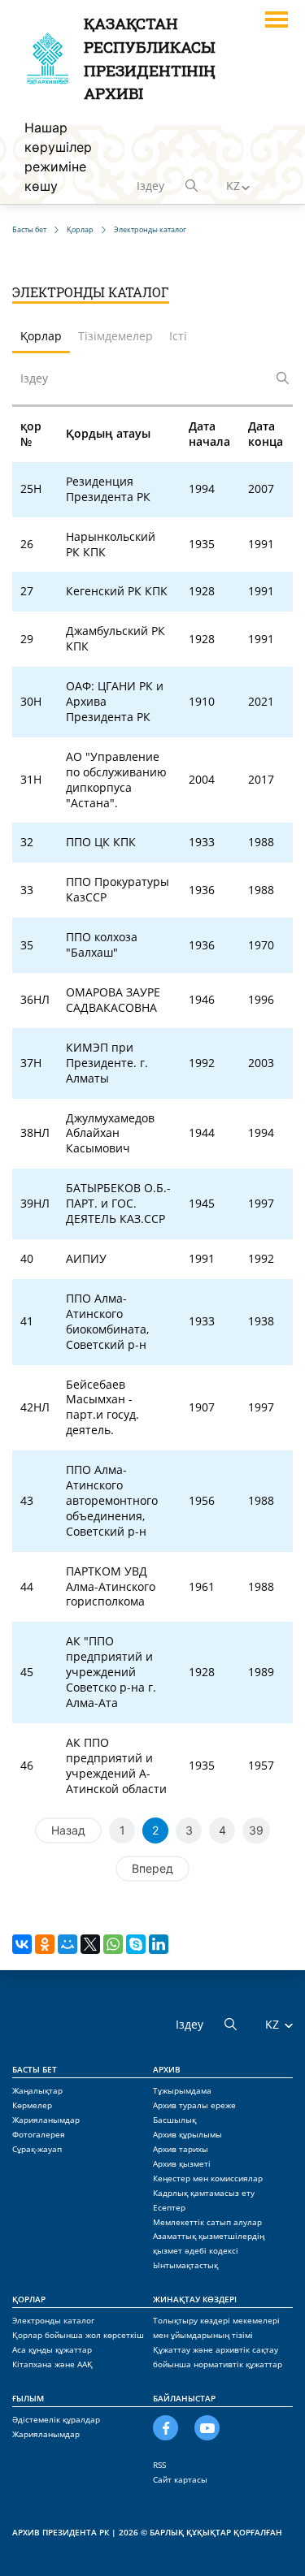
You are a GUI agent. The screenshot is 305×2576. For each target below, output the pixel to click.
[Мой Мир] (68, 1944)
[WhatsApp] (113, 1944)
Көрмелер (32, 2105)
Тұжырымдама (182, 2090)
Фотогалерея (39, 2134)
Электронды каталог (53, 2320)
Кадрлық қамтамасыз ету (204, 2193)
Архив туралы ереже (194, 2105)
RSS (159, 2465)
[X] (90, 1944)
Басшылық (174, 2120)
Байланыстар (184, 2398)
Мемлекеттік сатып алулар (207, 2222)
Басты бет (35, 2069)
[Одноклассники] (45, 1944)
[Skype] (136, 1944)
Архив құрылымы (187, 2134)
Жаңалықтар (37, 2090)
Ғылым (28, 2398)
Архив (167, 2069)
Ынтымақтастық (185, 2265)
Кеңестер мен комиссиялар (208, 2178)
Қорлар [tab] (41, 336)
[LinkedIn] (159, 1944)
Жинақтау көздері (195, 2299)
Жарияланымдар (46, 2120)
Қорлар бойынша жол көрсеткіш (78, 2335)
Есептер (169, 2207)
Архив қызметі (182, 2163)
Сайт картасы (180, 2479)
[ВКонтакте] (22, 1944)
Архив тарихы (181, 2149)
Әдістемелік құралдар (56, 2419)
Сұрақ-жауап (37, 2149)
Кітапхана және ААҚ (52, 2364)
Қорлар (29, 2299)
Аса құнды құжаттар (52, 2349)
